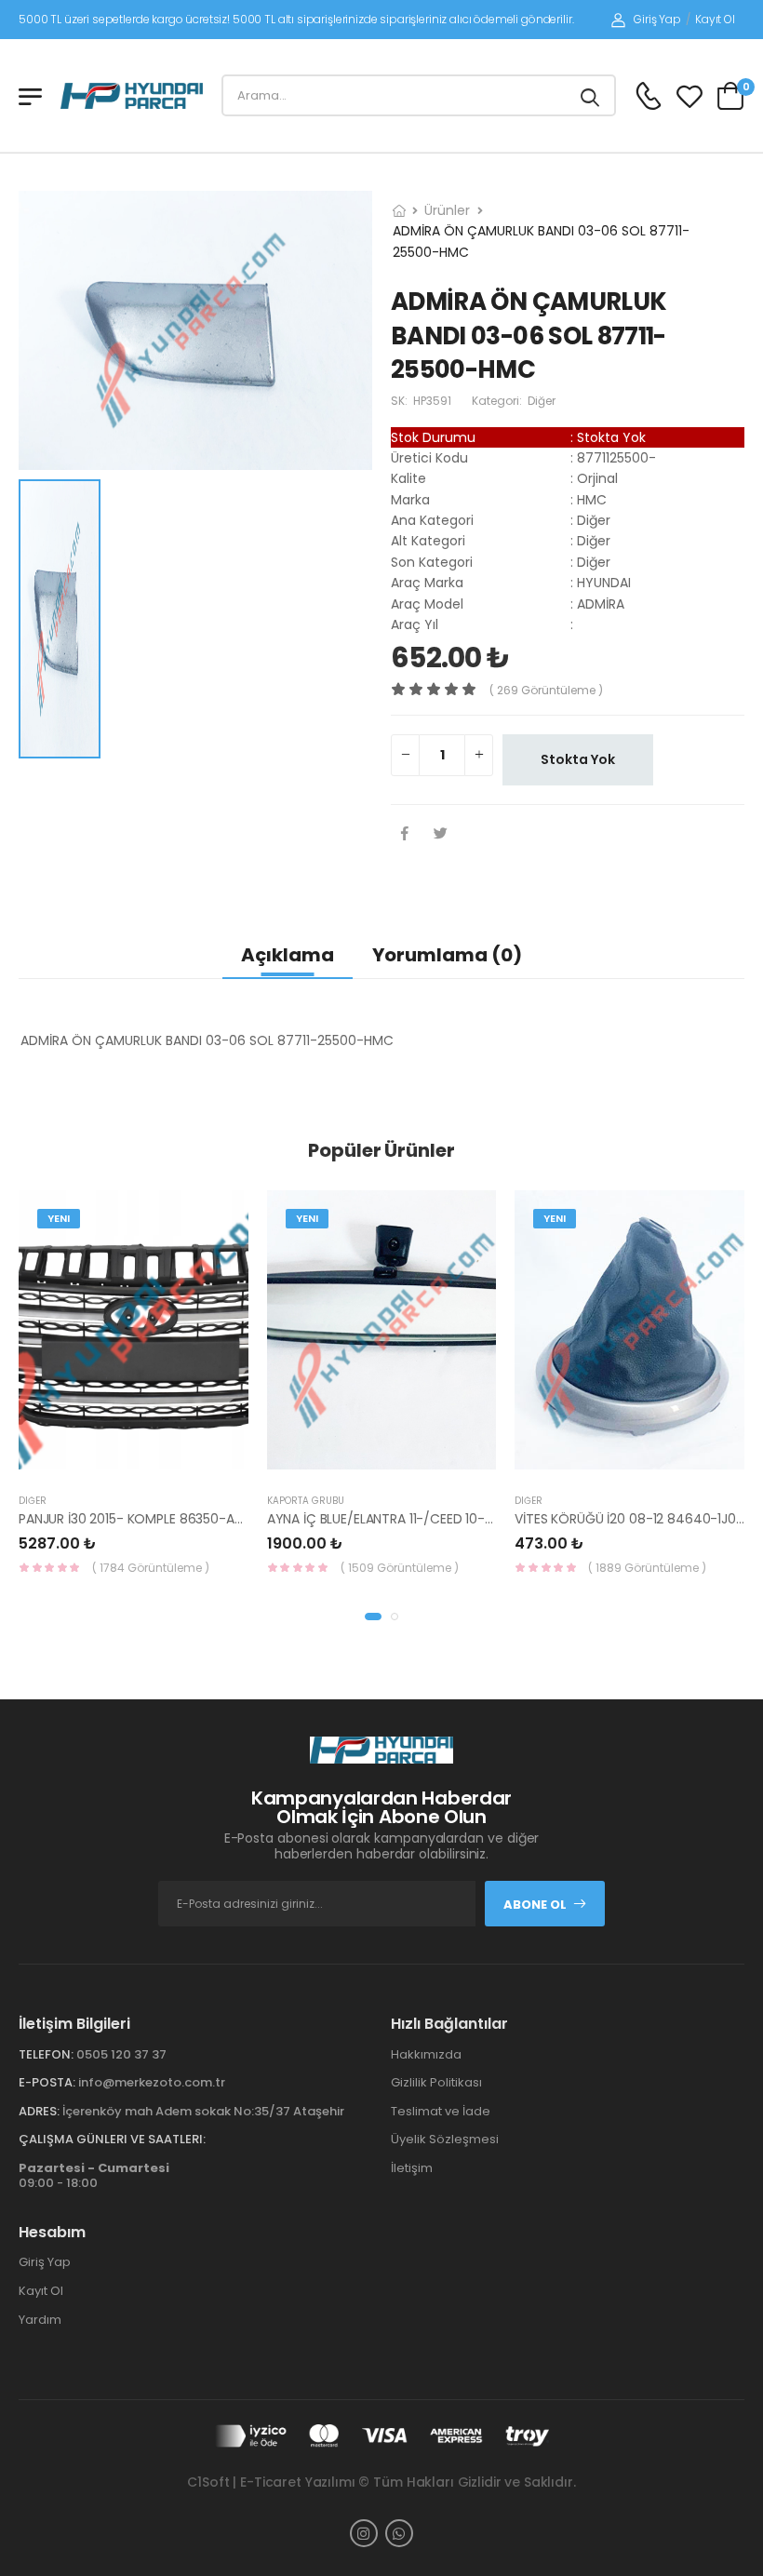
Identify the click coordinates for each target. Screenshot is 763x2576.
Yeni (59, 1218)
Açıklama (288, 955)
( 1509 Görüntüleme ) (400, 1568)
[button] (373, 1617)
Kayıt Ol (715, 19)
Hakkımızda (426, 2054)
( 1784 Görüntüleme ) (151, 1568)
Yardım (40, 2320)
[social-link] (364, 2533)
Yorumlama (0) (447, 955)
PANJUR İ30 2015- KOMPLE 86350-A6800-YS (154, 1519)
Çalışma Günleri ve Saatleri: (112, 2139)
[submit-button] (590, 95)
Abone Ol (535, 1905)
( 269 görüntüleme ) (546, 690)
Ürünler (447, 210)
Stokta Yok (578, 759)
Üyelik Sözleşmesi (445, 2139)
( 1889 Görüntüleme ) (647, 1568)
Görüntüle (149, 1460)
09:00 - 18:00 (94, 2175)
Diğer (33, 1501)
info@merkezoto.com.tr (152, 2082)
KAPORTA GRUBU (306, 1501)
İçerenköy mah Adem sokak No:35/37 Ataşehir (203, 2111)
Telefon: (46, 2054)
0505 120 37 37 (121, 2054)
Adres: (39, 2111)
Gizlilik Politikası (436, 2082)
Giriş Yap (657, 19)
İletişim (412, 2168)
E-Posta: (47, 2082)
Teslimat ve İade (441, 2111)
